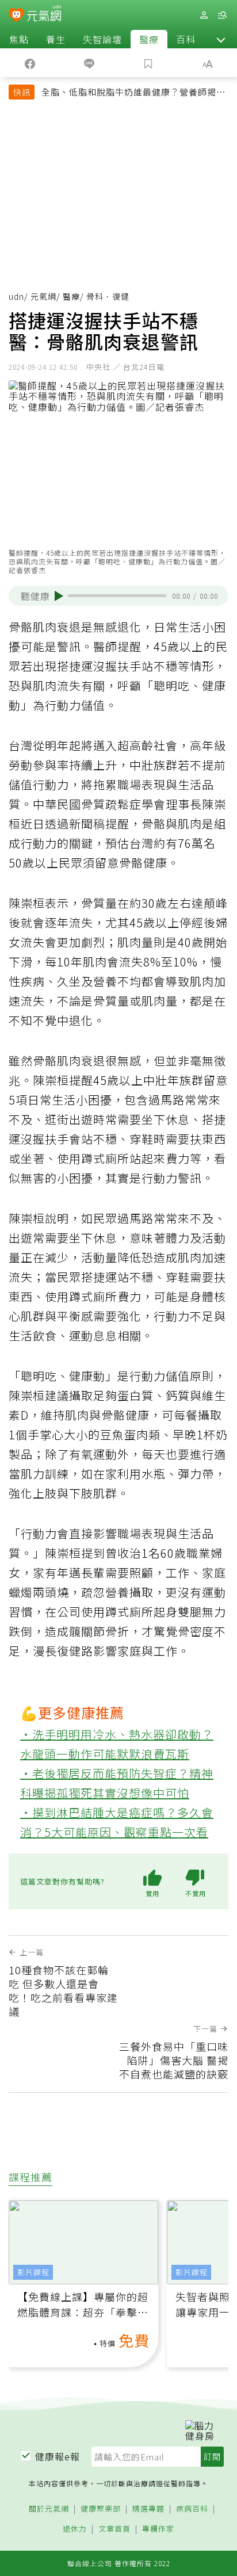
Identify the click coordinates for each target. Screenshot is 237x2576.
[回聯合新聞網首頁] (16, 16)
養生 (56, 39)
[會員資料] (204, 15)
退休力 (75, 2529)
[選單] (222, 15)
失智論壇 (102, 39)
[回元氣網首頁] (44, 15)
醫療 (149, 39)
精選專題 (148, 2509)
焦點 (19, 39)
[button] (221, 39)
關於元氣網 (49, 2509)
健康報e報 (58, 2456)
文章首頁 (114, 2529)
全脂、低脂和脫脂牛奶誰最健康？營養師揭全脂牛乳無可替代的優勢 (133, 93)
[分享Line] (89, 63)
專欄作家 (158, 2529)
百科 (186, 39)
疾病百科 (192, 2509)
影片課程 (33, 2272)
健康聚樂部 (101, 2509)
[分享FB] (30, 63)
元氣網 (43, 296)
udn (16, 296)
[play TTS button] (59, 596)
